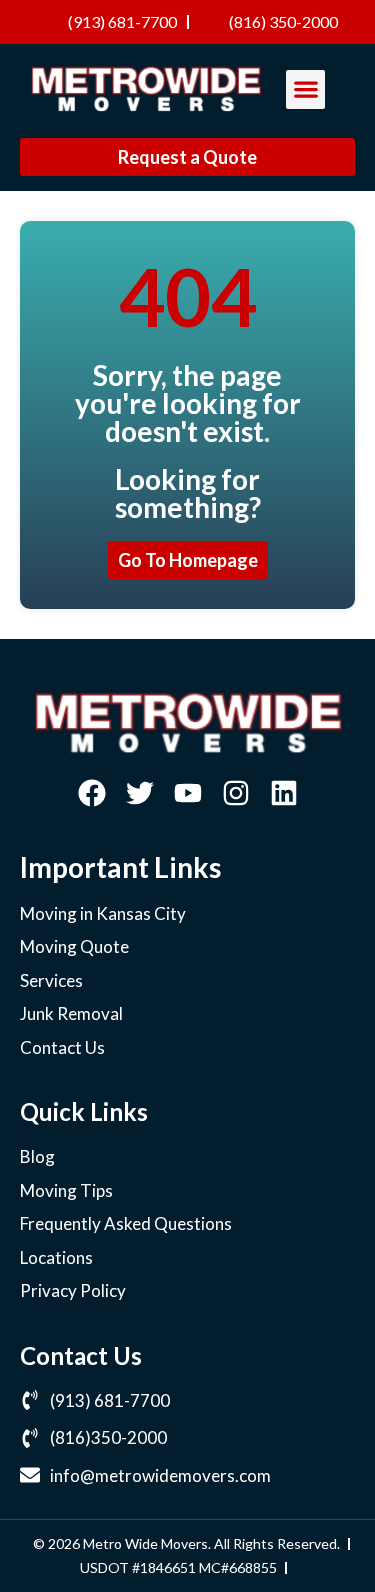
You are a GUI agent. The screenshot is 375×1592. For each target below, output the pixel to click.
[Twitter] (140, 793)
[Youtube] (188, 793)
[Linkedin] (284, 793)
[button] (305, 89)
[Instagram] (236, 793)
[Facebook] (92, 793)
